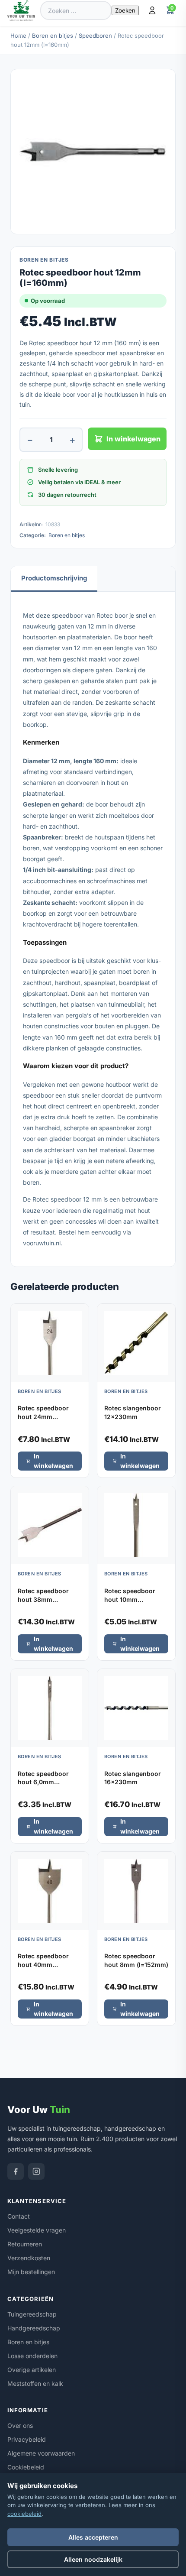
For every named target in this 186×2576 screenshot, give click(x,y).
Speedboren (95, 36)
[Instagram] (36, 2171)
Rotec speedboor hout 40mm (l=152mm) (43, 1964)
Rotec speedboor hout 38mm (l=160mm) (43, 1599)
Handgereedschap (34, 2328)
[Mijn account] (152, 10)
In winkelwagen (133, 439)
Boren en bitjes (53, 36)
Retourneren (25, 2244)
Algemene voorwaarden (41, 2453)
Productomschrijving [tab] (54, 578)
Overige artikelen (32, 2370)
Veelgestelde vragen (37, 2230)
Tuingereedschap (32, 2314)
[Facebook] (16, 2171)
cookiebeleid (24, 2514)
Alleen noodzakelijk (93, 2559)
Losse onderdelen (32, 2356)
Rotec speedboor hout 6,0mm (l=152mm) (43, 1782)
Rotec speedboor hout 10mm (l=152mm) (130, 1599)
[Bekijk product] (80, 1313)
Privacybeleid (27, 2439)
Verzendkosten (29, 2258)
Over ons (20, 2425)
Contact (19, 2216)
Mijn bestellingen (31, 2272)
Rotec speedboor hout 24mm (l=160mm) (43, 1416)
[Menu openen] (21, 33)
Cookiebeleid (26, 2467)
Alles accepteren (93, 2537)
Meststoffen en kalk (35, 2383)
